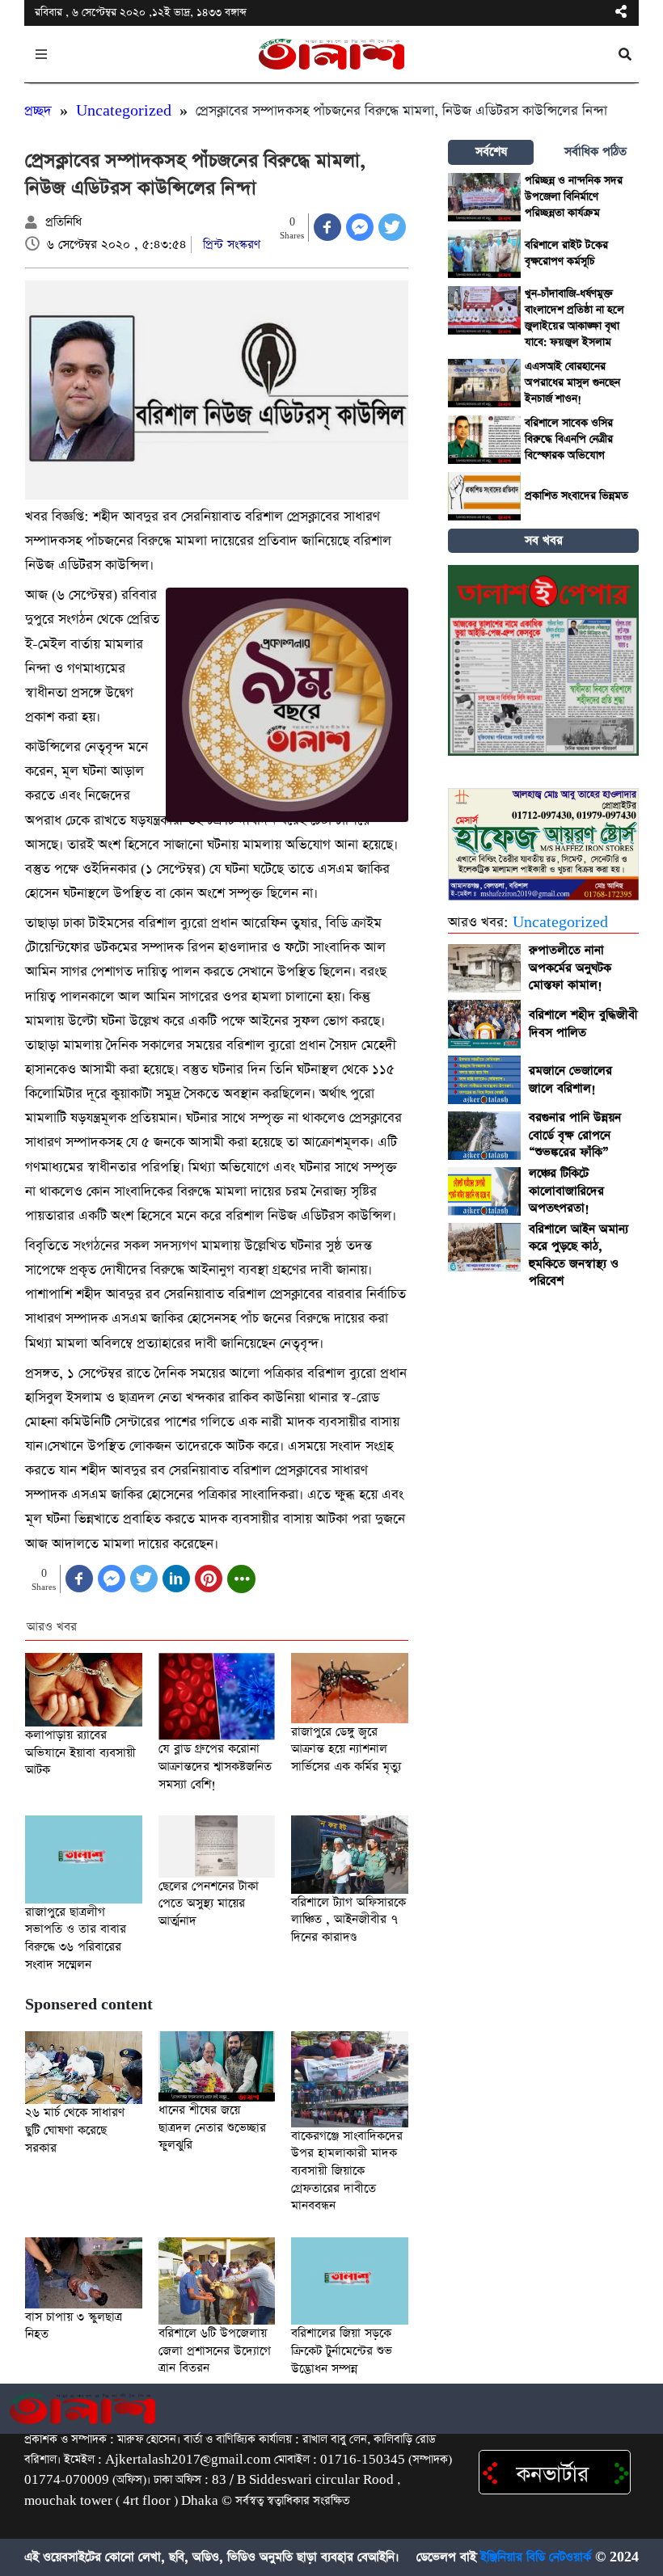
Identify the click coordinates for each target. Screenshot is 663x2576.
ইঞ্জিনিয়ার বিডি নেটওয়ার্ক (536, 2557)
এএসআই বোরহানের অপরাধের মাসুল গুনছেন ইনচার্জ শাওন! (572, 383)
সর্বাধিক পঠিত (595, 152)
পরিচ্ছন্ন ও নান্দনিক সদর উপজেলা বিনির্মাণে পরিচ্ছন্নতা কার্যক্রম (574, 197)
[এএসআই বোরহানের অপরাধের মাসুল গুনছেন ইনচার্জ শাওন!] (484, 383)
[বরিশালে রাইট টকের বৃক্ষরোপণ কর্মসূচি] (484, 254)
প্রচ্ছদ (38, 111)
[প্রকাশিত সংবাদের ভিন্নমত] (484, 496)
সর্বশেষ (491, 152)
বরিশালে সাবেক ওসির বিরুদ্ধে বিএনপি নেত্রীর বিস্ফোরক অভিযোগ (569, 439)
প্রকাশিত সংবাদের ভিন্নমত (576, 496)
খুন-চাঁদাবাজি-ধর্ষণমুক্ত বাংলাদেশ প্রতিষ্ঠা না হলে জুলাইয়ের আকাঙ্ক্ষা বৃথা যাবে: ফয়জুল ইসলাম (574, 318)
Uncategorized (124, 111)
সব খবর (544, 540)
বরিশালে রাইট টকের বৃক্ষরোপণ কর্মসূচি (566, 253)
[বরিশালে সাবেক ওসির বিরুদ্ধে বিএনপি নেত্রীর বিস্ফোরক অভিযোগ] (484, 440)
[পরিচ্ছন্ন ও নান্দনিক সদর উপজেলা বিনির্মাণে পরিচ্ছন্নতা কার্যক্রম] (484, 197)
